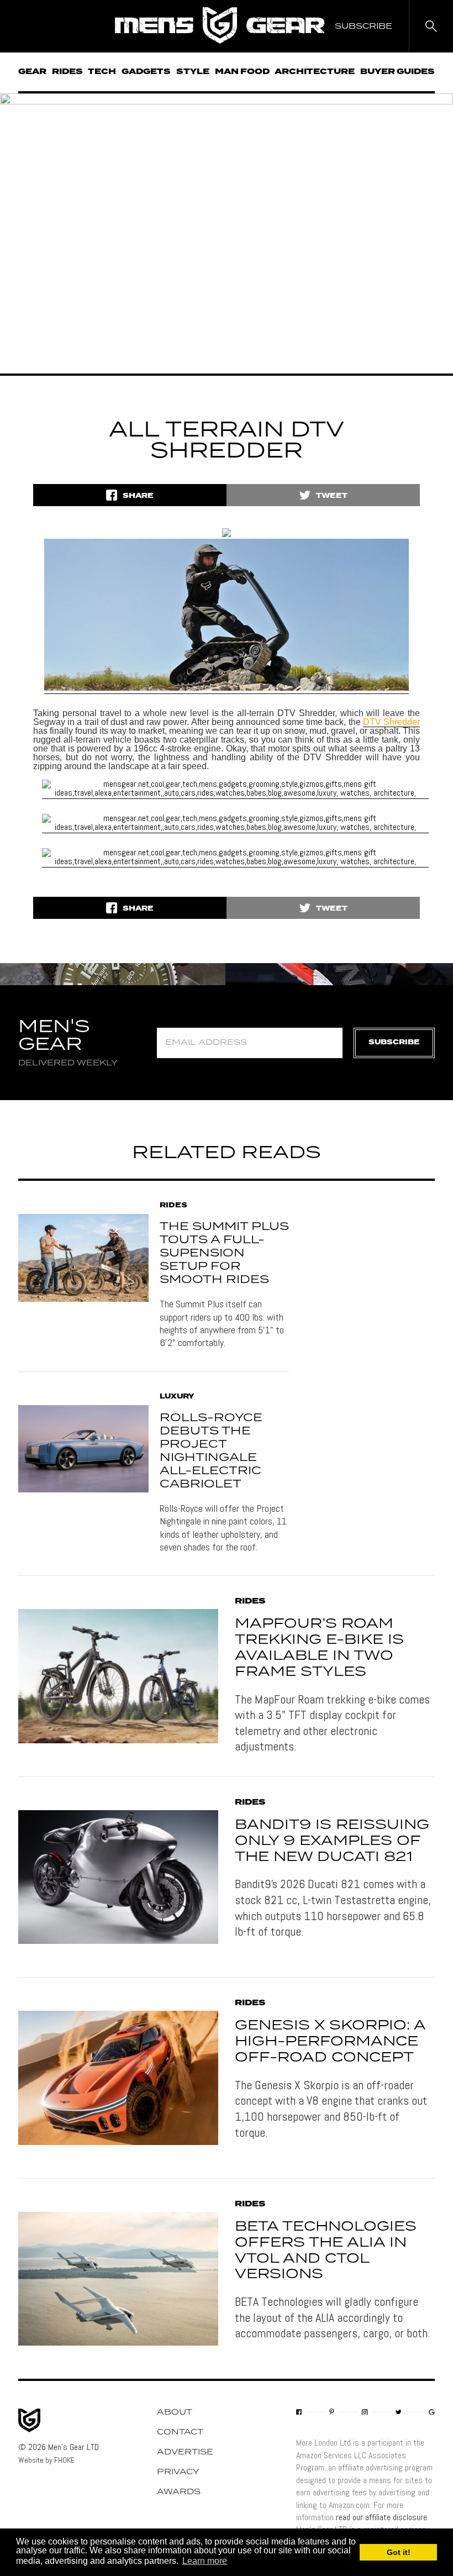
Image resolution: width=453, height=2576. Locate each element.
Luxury (177, 1397)
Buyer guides (397, 72)
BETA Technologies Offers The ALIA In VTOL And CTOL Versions (326, 2251)
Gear (32, 72)
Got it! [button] (399, 2552)
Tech (102, 72)
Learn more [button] (205, 2561)
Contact (180, 2432)
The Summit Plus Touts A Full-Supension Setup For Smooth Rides (224, 1253)
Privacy (178, 2472)
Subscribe (394, 1042)
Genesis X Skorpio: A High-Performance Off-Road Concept (330, 2042)
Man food (242, 72)
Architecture (315, 72)
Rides (67, 72)
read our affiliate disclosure (381, 2517)
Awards (179, 2492)
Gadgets (146, 72)
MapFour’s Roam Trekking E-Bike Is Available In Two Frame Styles (319, 1648)
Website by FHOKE (46, 2460)
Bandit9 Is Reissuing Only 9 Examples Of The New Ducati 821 (332, 1841)
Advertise (185, 2452)
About (175, 2412)
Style (193, 72)
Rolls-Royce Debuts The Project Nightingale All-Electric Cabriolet (211, 1451)
